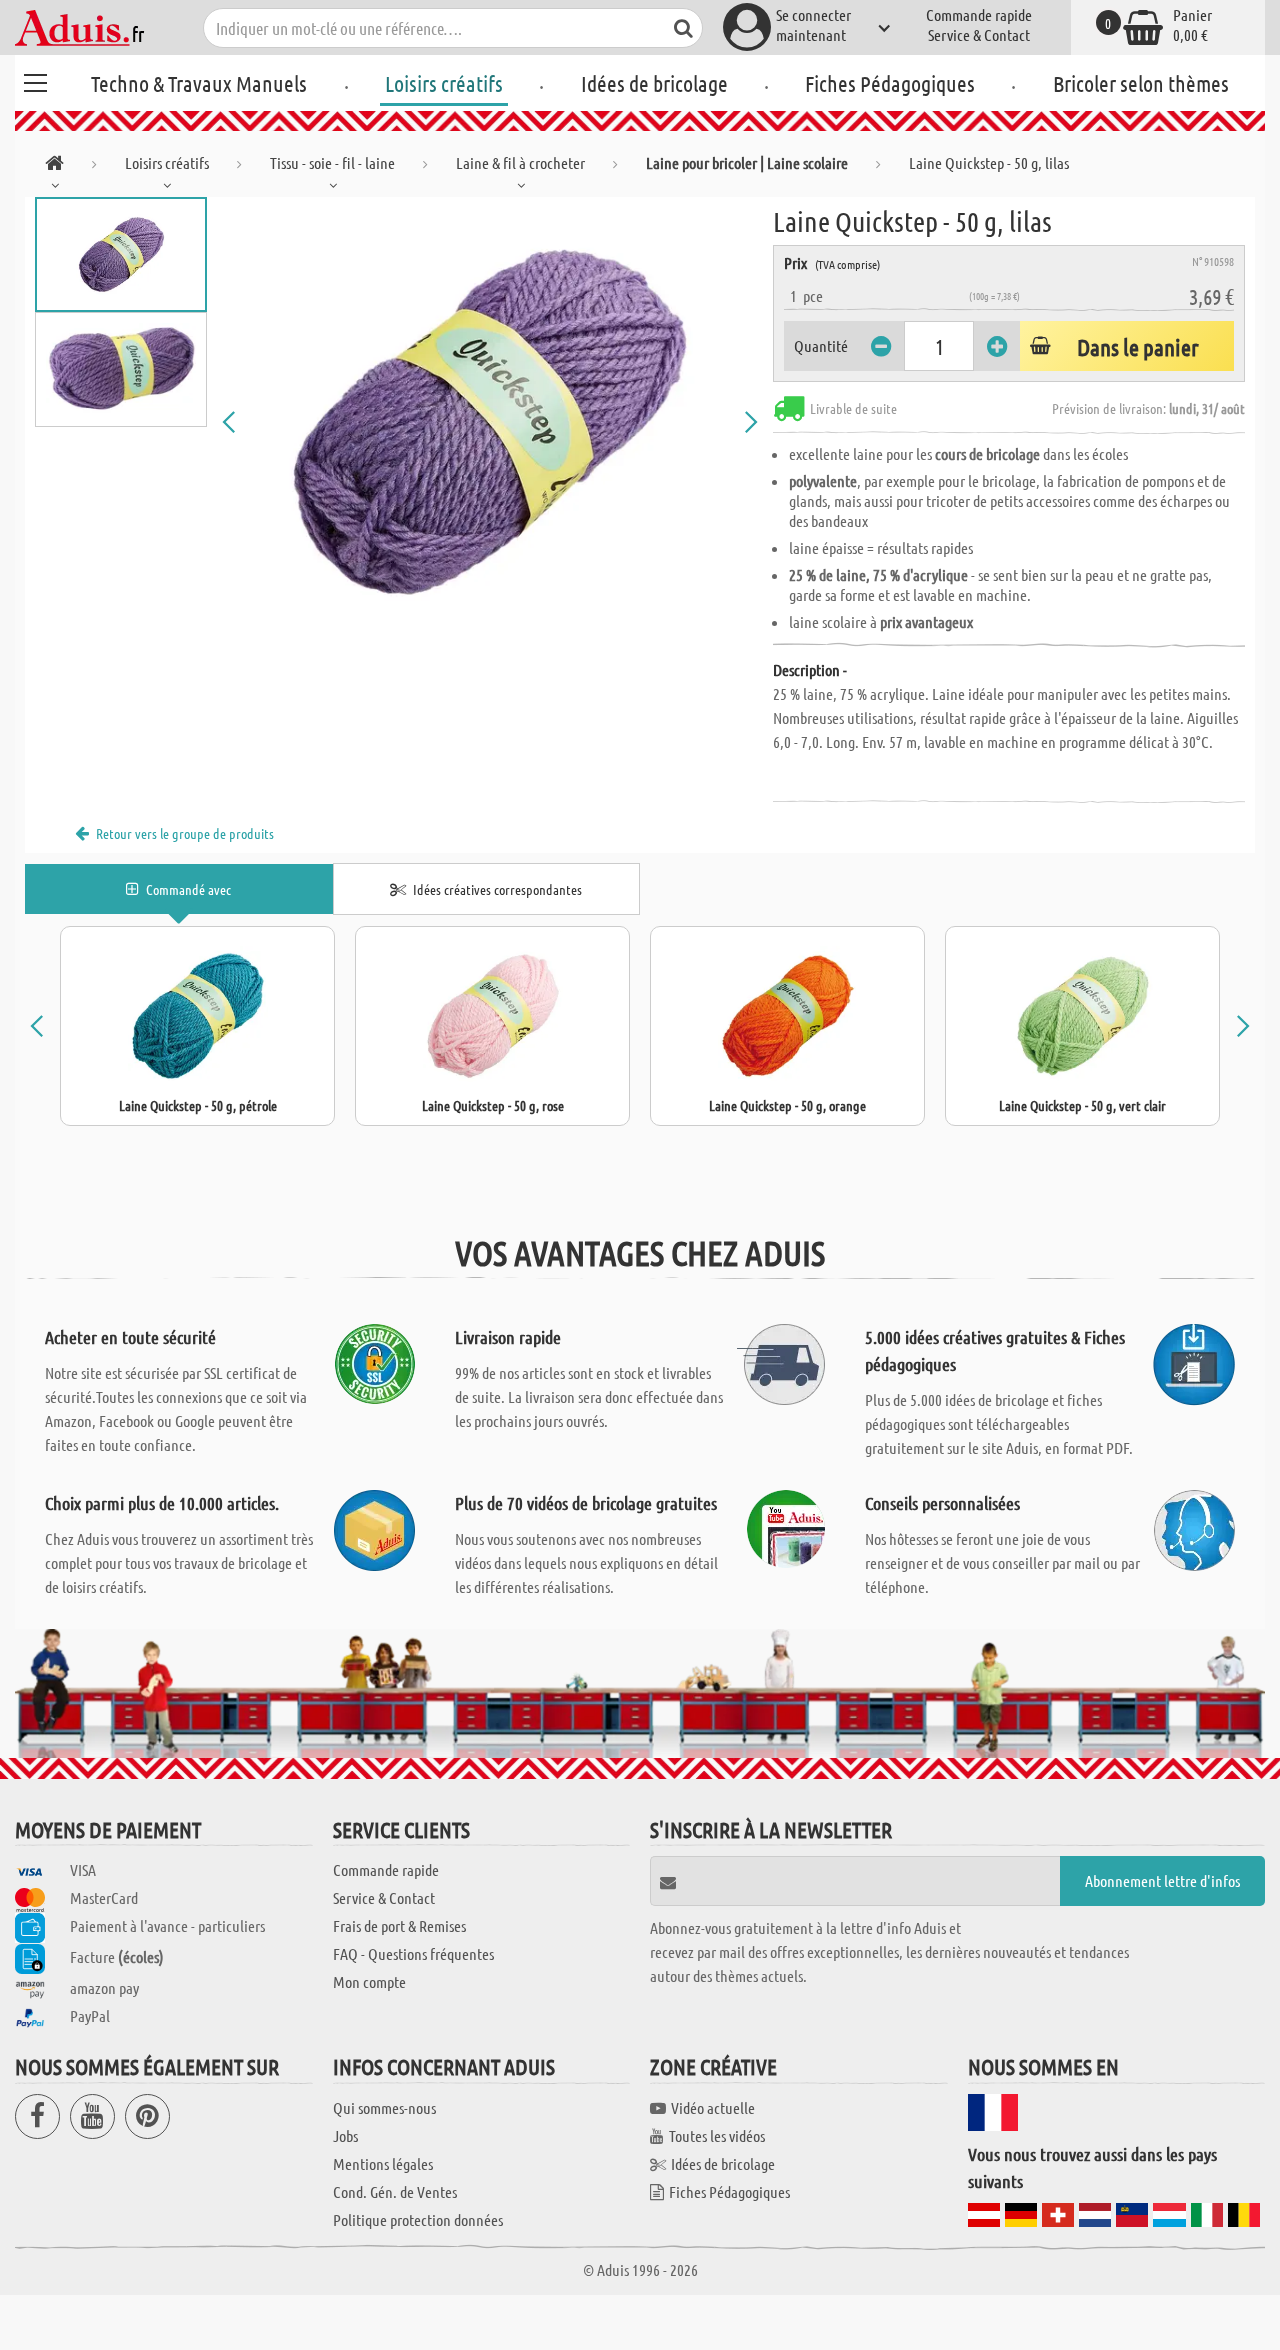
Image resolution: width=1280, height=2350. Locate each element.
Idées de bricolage (654, 83)
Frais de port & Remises (399, 1925)
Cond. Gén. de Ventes (395, 2191)
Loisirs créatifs (444, 83)
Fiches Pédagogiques (890, 83)
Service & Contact (979, 34)
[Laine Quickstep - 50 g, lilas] (490, 422)
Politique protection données (418, 2219)
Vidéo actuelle (713, 2107)
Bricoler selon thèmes (1141, 83)
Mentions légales (383, 2163)
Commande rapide (979, 14)
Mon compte (369, 1981)
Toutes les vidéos (717, 2135)
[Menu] (35, 80)
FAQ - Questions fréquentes (413, 1953)
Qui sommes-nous (384, 2107)
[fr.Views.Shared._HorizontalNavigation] (54, 166)
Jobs (345, 2135)
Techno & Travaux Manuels (199, 83)
